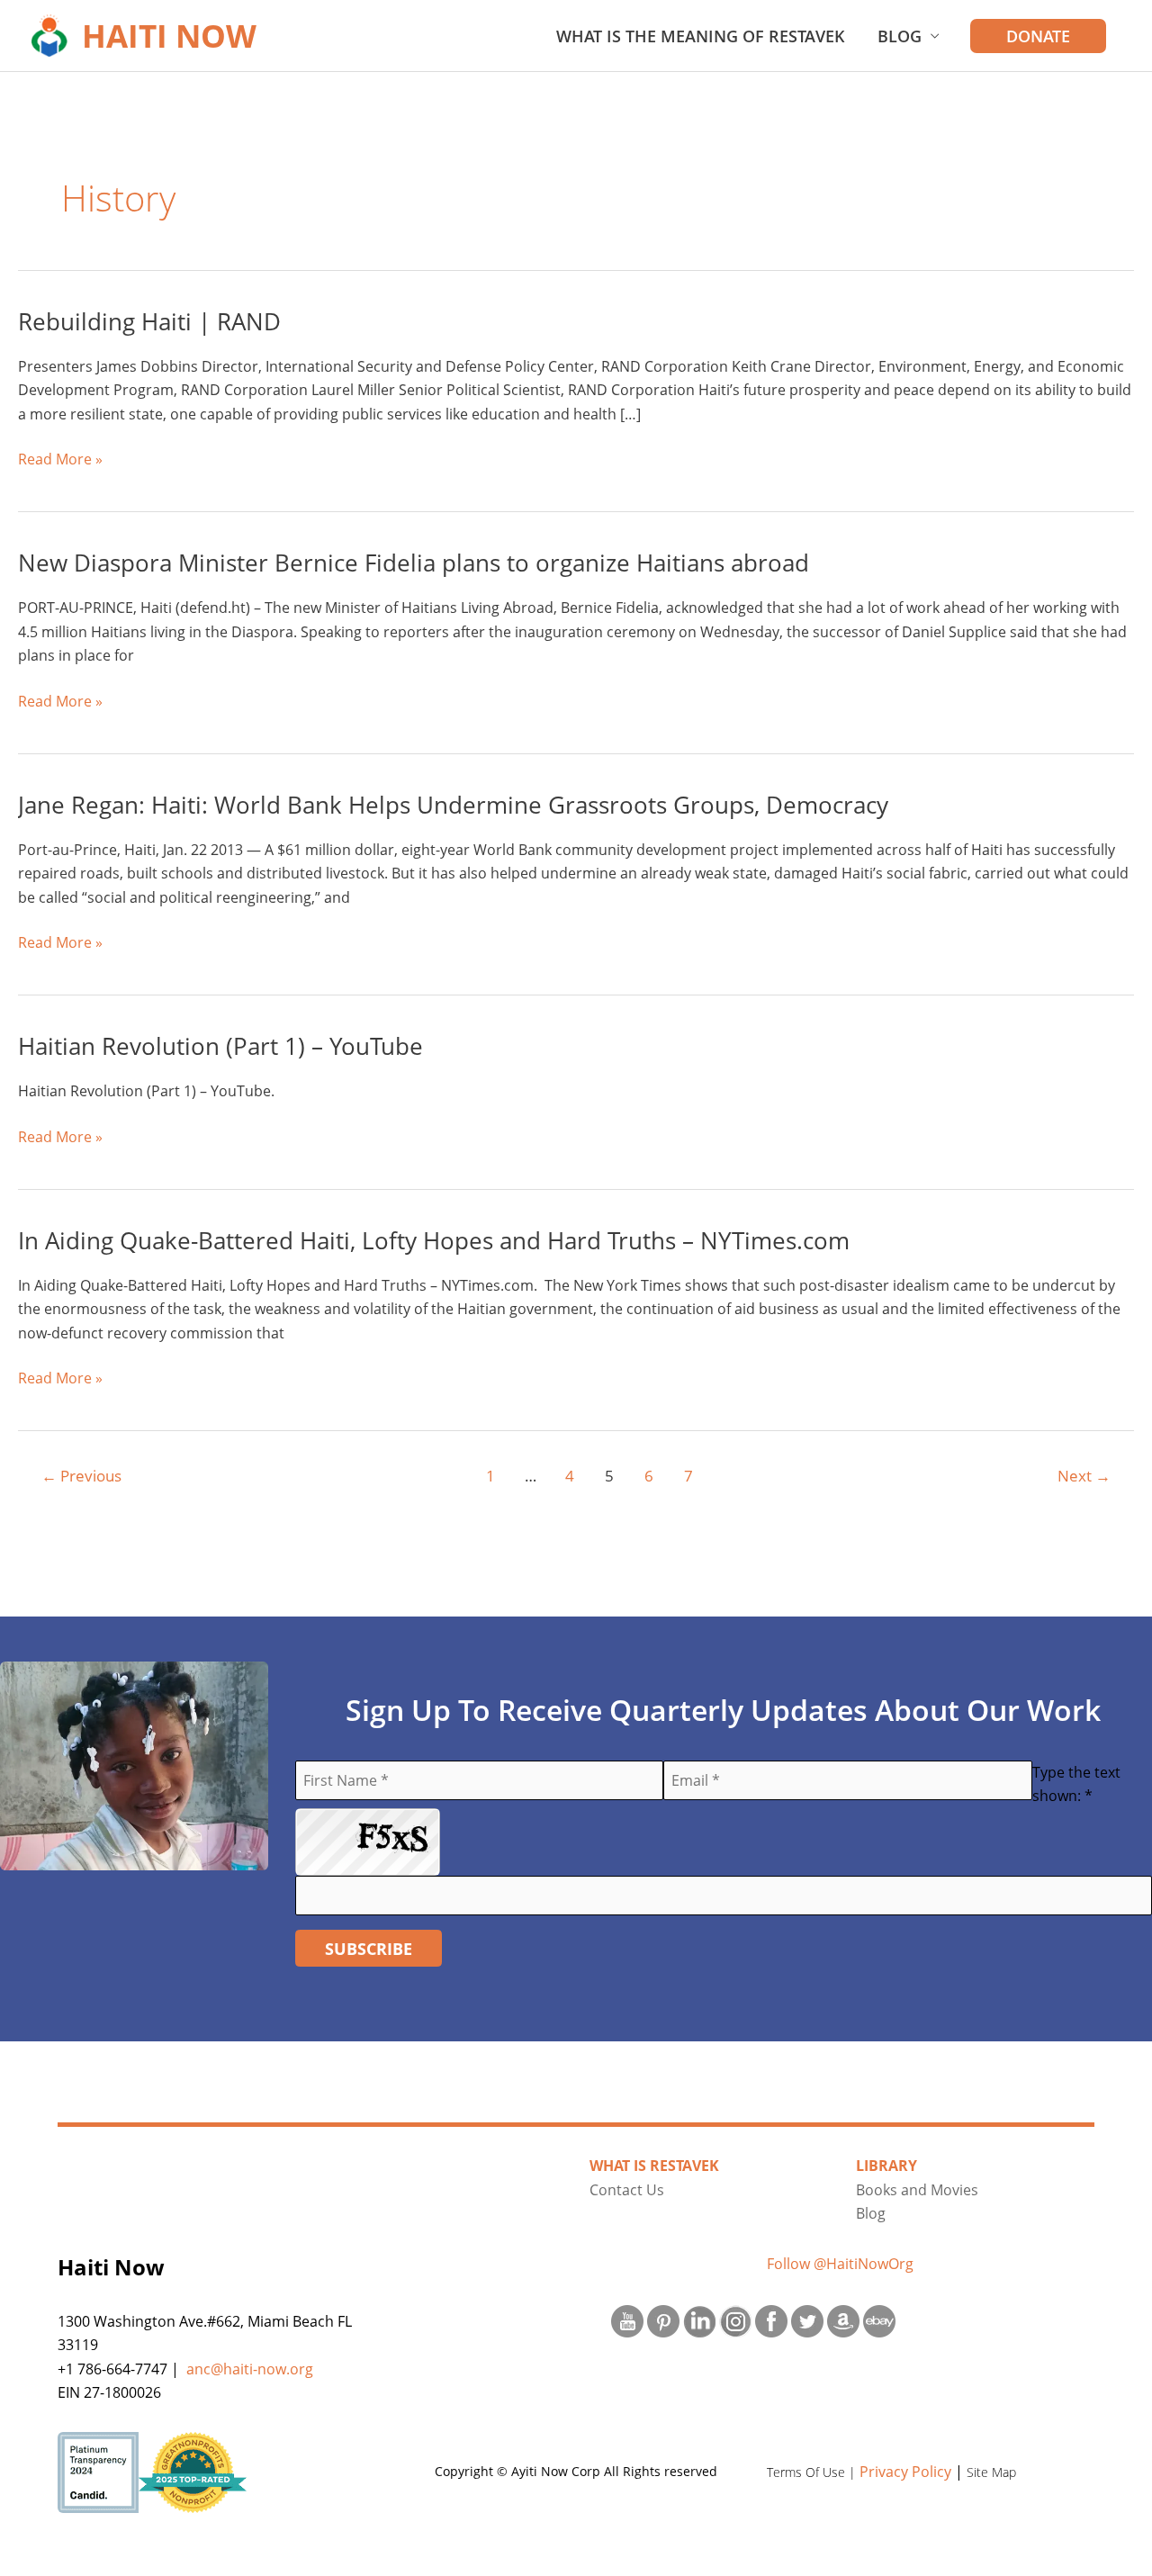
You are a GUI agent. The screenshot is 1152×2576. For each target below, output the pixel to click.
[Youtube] (627, 2319)
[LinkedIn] (699, 2319)
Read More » (60, 459)
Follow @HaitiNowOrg (840, 2264)
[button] (1038, 36)
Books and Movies (917, 2190)
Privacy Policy (905, 2472)
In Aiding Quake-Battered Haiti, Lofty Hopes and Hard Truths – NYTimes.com (434, 1240)
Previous (81, 1476)
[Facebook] (771, 2319)
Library (886, 2166)
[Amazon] (843, 2319)
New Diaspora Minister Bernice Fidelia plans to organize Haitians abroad (414, 563)
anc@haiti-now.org (250, 2369)
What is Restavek (654, 2166)
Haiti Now (169, 36)
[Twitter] (807, 2319)
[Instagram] (735, 2319)
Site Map (991, 2472)
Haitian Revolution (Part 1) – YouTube (220, 1046)
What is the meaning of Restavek (701, 36)
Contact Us (627, 2190)
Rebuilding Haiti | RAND (149, 321)
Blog (900, 36)
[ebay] (879, 2319)
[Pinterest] (663, 2319)
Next (1084, 1476)
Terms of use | (813, 2472)
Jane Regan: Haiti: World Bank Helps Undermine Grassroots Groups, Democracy (453, 805)
